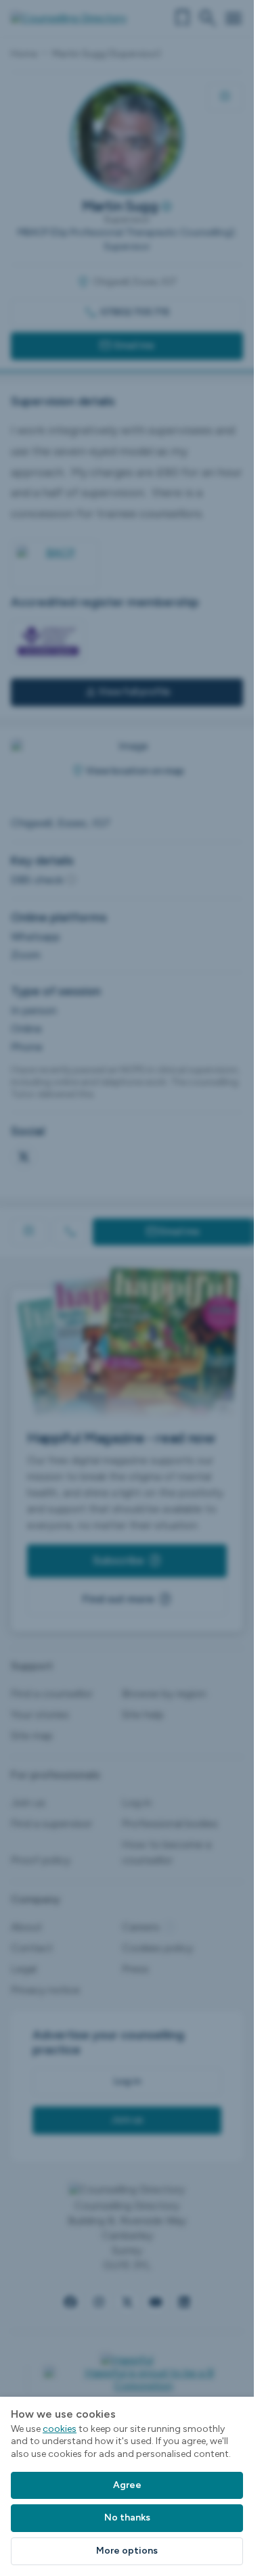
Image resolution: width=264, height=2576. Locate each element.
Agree (127, 2485)
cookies (60, 2429)
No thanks (127, 2517)
